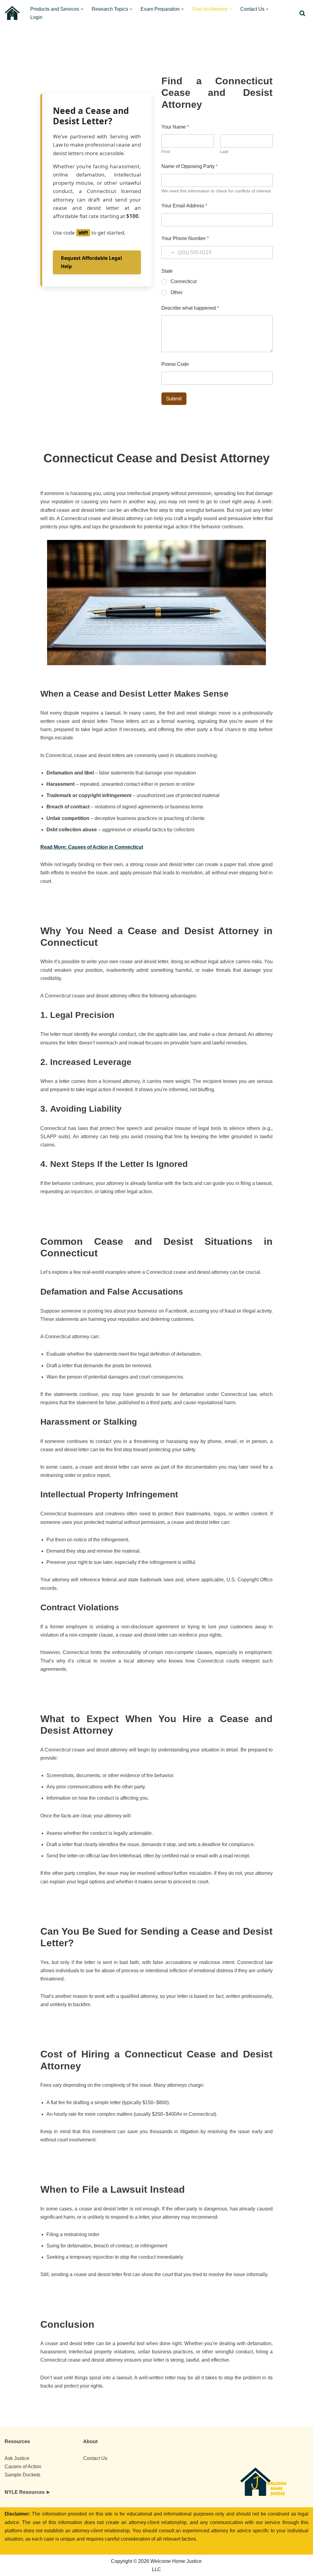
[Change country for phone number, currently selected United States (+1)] (169, 252)
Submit (174, 399)
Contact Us (95, 2458)
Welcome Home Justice (54, 2561)
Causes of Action (23, 2467)
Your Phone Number (185, 238)
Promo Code (175, 364)
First (166, 151)
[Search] (302, 13)
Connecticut (184, 281)
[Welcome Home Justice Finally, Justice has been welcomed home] (12, 13)
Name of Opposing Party (190, 166)
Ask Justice (17, 2458)
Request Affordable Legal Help (91, 262)
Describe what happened (190, 308)
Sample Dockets (22, 2475)
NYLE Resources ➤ (27, 2492)
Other (177, 292)
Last (224, 151)
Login (36, 17)
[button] (82, 9)
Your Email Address (184, 206)
